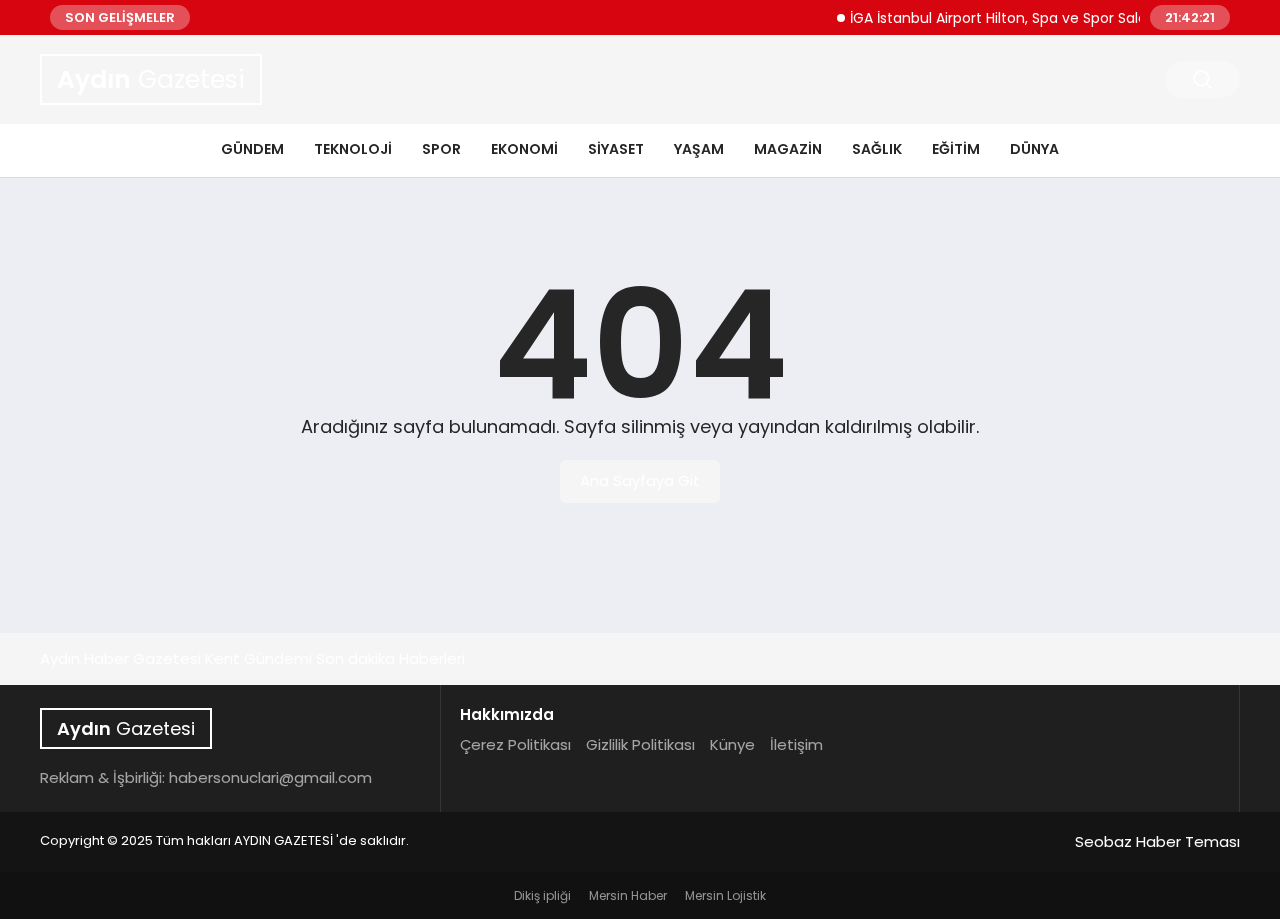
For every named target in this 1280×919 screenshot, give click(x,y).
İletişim (796, 744)
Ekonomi (524, 149)
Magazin (788, 149)
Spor (441, 149)
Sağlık (877, 149)
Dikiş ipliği (542, 895)
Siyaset (616, 149)
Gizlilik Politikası (640, 744)
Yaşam (699, 149)
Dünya (1034, 149)
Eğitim (956, 149)
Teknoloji (353, 149)
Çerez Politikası (515, 744)
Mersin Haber (628, 895)
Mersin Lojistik (725, 895)
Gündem (252, 149)
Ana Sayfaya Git (640, 480)
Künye (732, 744)
